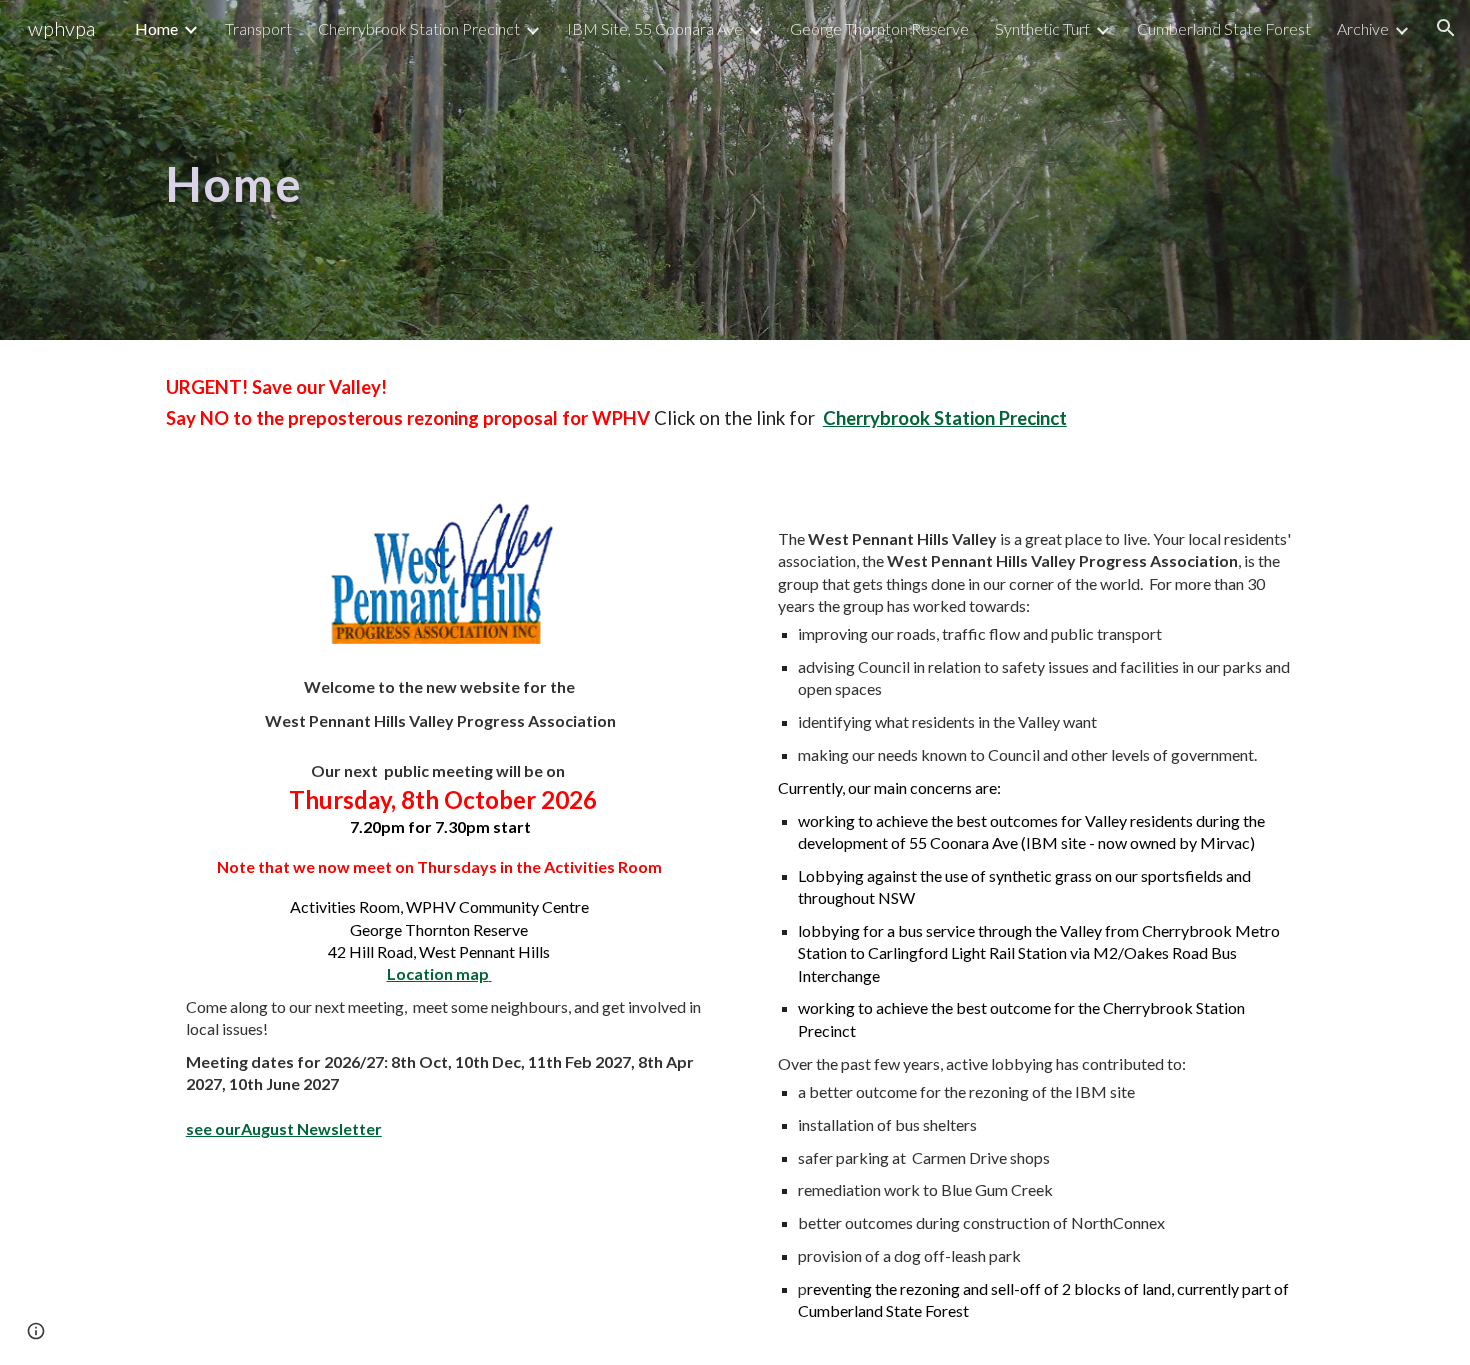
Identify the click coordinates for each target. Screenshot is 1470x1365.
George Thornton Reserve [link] (879, 28)
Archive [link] (1363, 28)
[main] (340, 169)
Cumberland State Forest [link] (1224, 28)
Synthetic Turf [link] (1042, 28)
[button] (1446, 28)
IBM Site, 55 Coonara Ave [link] (655, 28)
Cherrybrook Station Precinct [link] (419, 28)
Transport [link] (258, 28)
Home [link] (156, 28)
